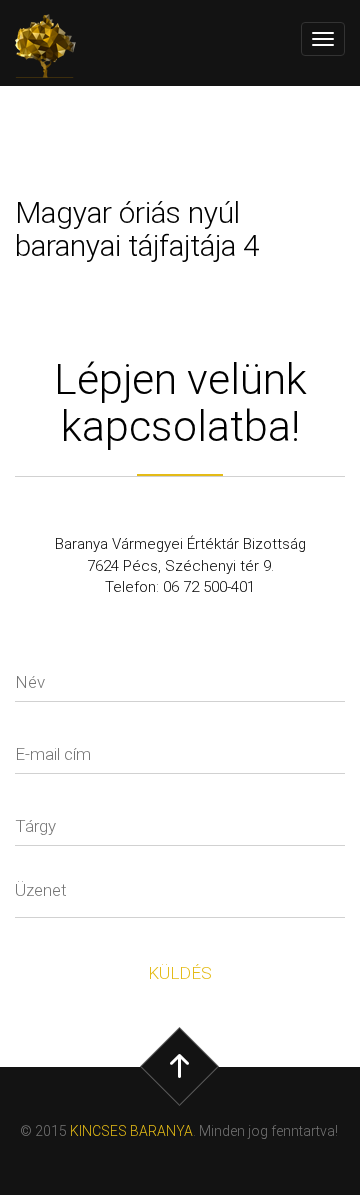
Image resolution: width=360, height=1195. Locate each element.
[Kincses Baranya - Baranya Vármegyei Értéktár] (54, 46)
